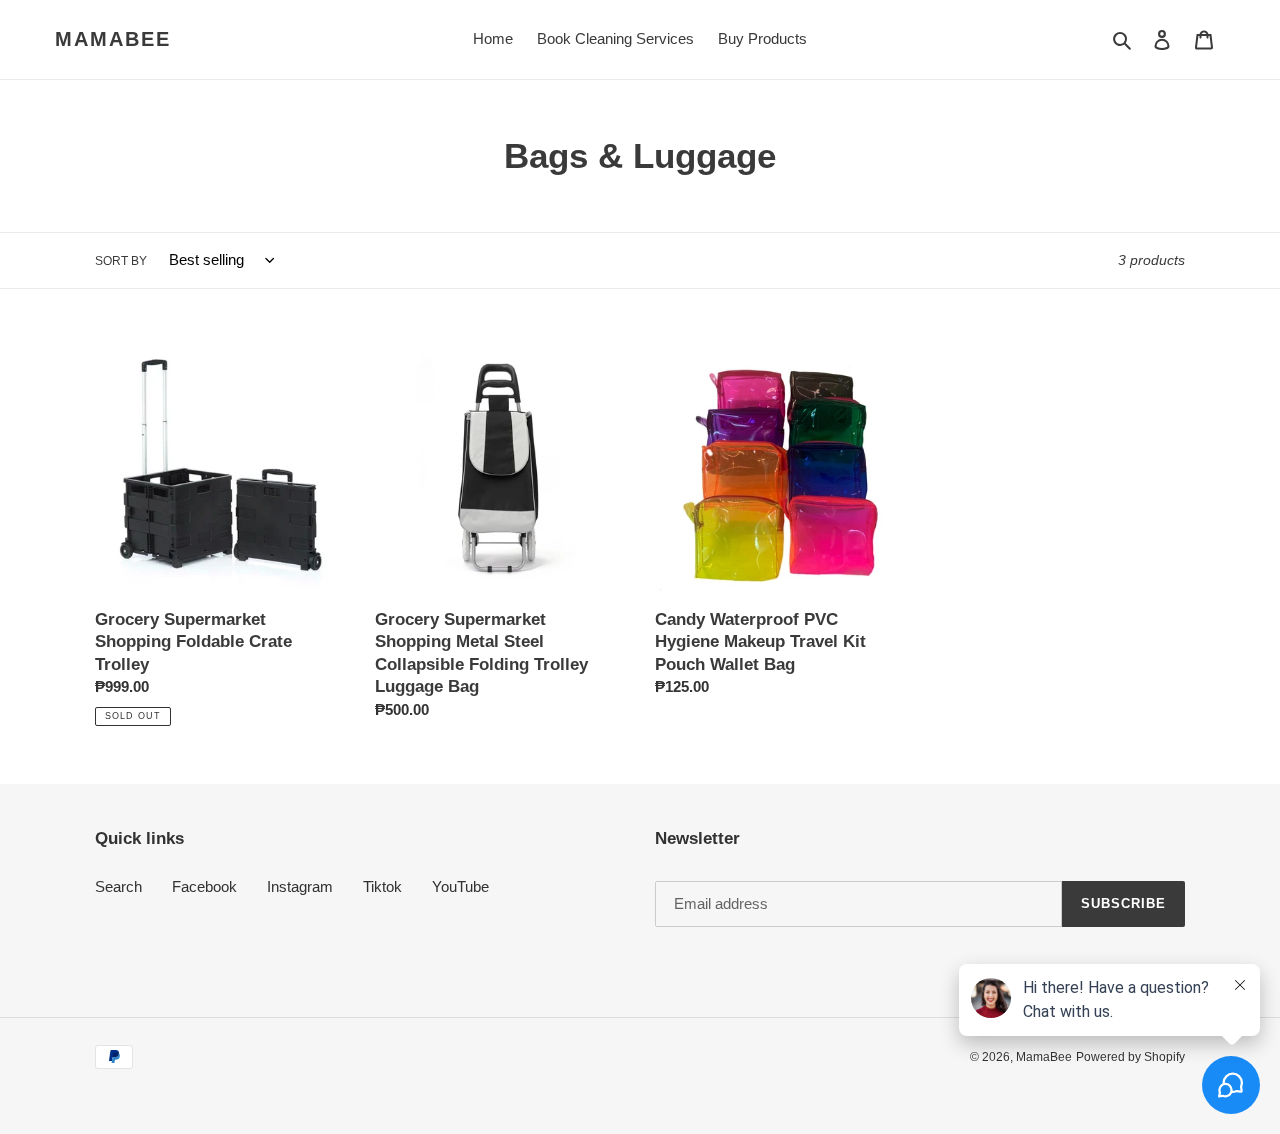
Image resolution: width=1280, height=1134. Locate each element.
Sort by (121, 261)
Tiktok (382, 886)
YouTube (460, 886)
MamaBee (113, 39)
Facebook (204, 886)
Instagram (300, 886)
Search (118, 886)
